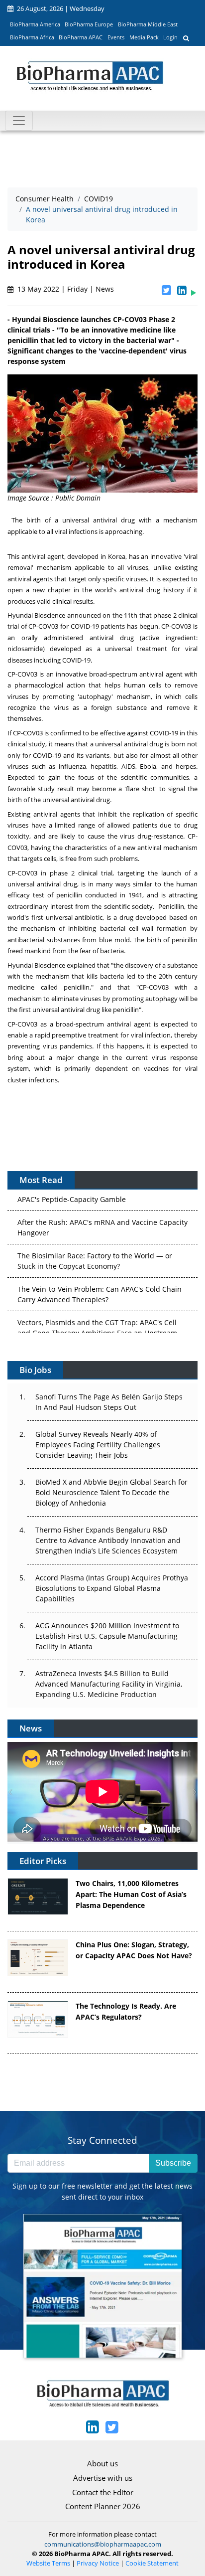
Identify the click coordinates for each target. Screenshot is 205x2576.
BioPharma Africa (32, 37)
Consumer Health (45, 199)
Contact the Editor (103, 2492)
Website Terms (48, 2563)
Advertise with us (103, 2478)
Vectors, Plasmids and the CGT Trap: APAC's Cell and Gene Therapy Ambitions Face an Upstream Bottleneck (97, 1324)
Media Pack (144, 37)
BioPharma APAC (81, 37)
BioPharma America (35, 24)
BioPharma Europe (89, 24)
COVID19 (99, 199)
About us (102, 2463)
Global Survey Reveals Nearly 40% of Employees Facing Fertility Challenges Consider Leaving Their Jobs (98, 1445)
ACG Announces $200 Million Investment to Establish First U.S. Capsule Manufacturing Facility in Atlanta (107, 1636)
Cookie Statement (152, 2563)
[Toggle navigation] (19, 121)
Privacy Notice (98, 2563)
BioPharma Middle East (148, 24)
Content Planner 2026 (103, 2506)
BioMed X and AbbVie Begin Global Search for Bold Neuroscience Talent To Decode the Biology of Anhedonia (111, 1492)
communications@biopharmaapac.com (103, 2544)
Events (116, 37)
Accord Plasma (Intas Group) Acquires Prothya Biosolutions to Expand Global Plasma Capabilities (112, 1588)
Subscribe (173, 2163)
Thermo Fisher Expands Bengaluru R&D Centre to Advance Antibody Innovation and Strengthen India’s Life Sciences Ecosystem (108, 1540)
